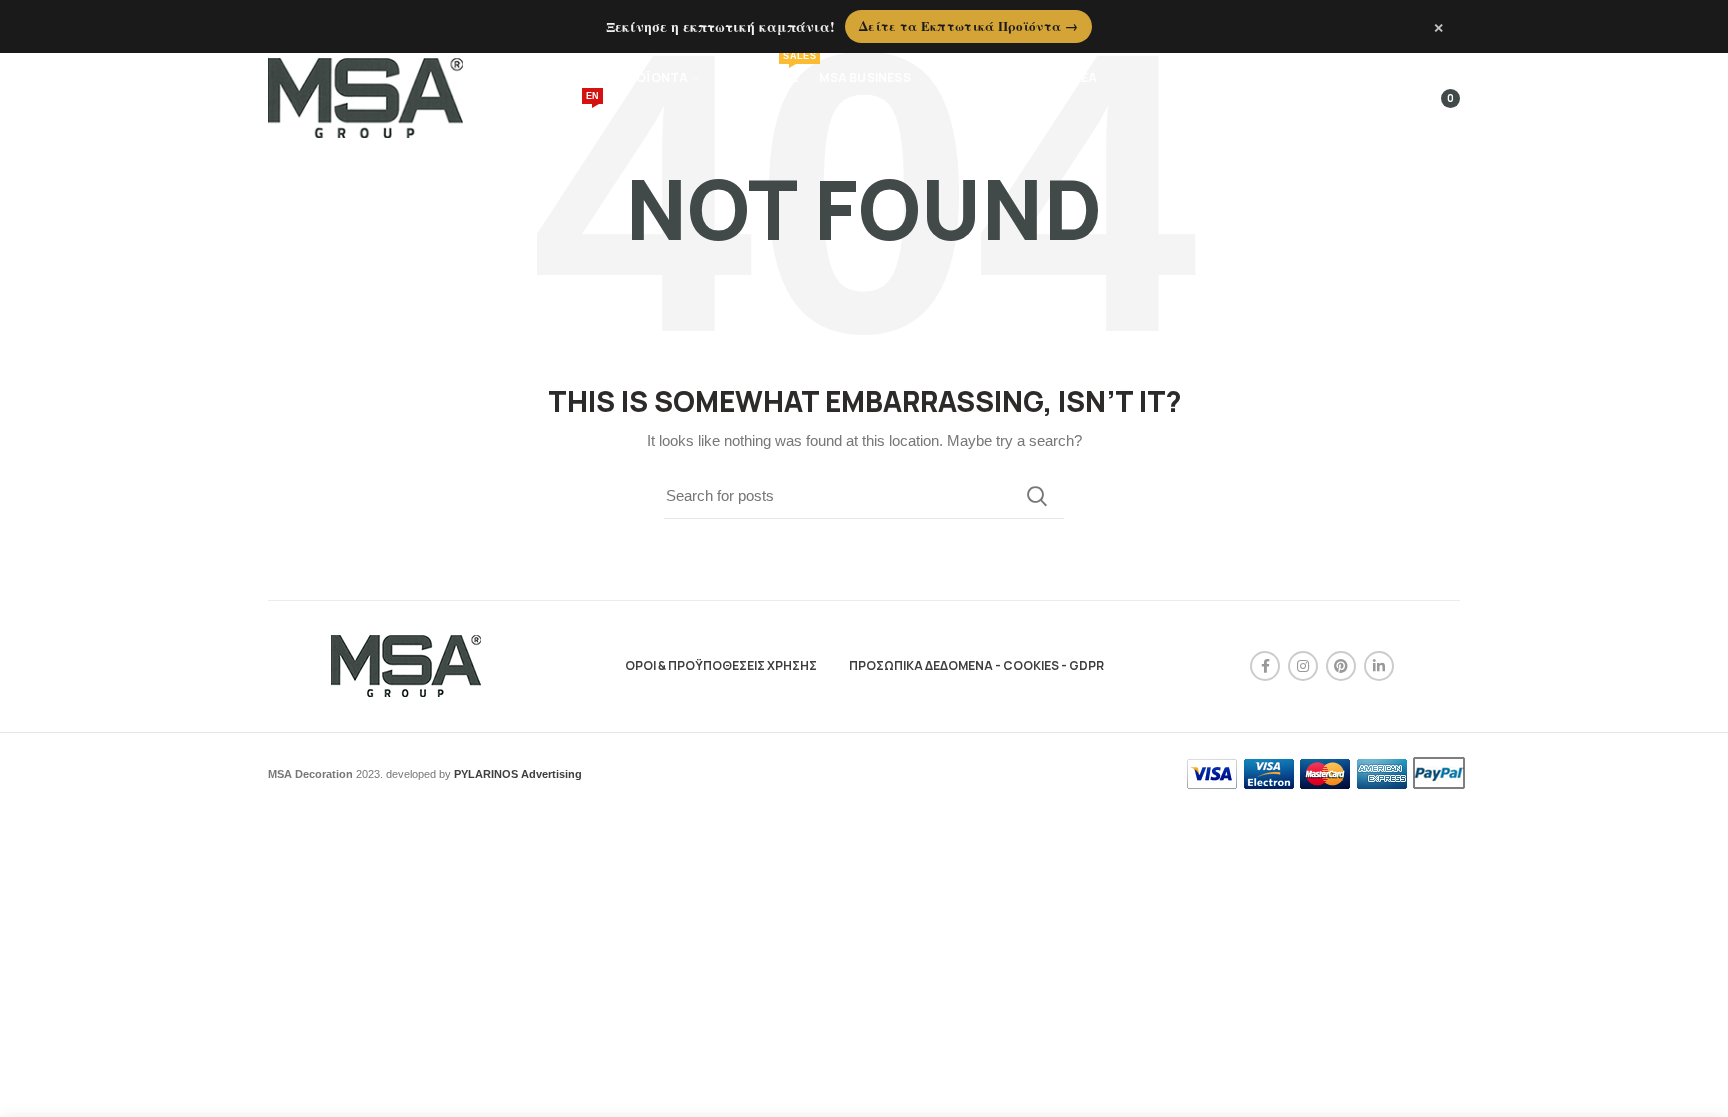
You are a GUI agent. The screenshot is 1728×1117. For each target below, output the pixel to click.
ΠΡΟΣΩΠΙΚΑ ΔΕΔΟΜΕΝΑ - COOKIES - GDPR (976, 665)
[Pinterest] (1341, 666)
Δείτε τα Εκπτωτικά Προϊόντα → (968, 25)
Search (1037, 496)
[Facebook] (1265, 666)
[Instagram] (1303, 666)
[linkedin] (1379, 666)
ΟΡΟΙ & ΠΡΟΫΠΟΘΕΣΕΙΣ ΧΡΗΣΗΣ (721, 665)
